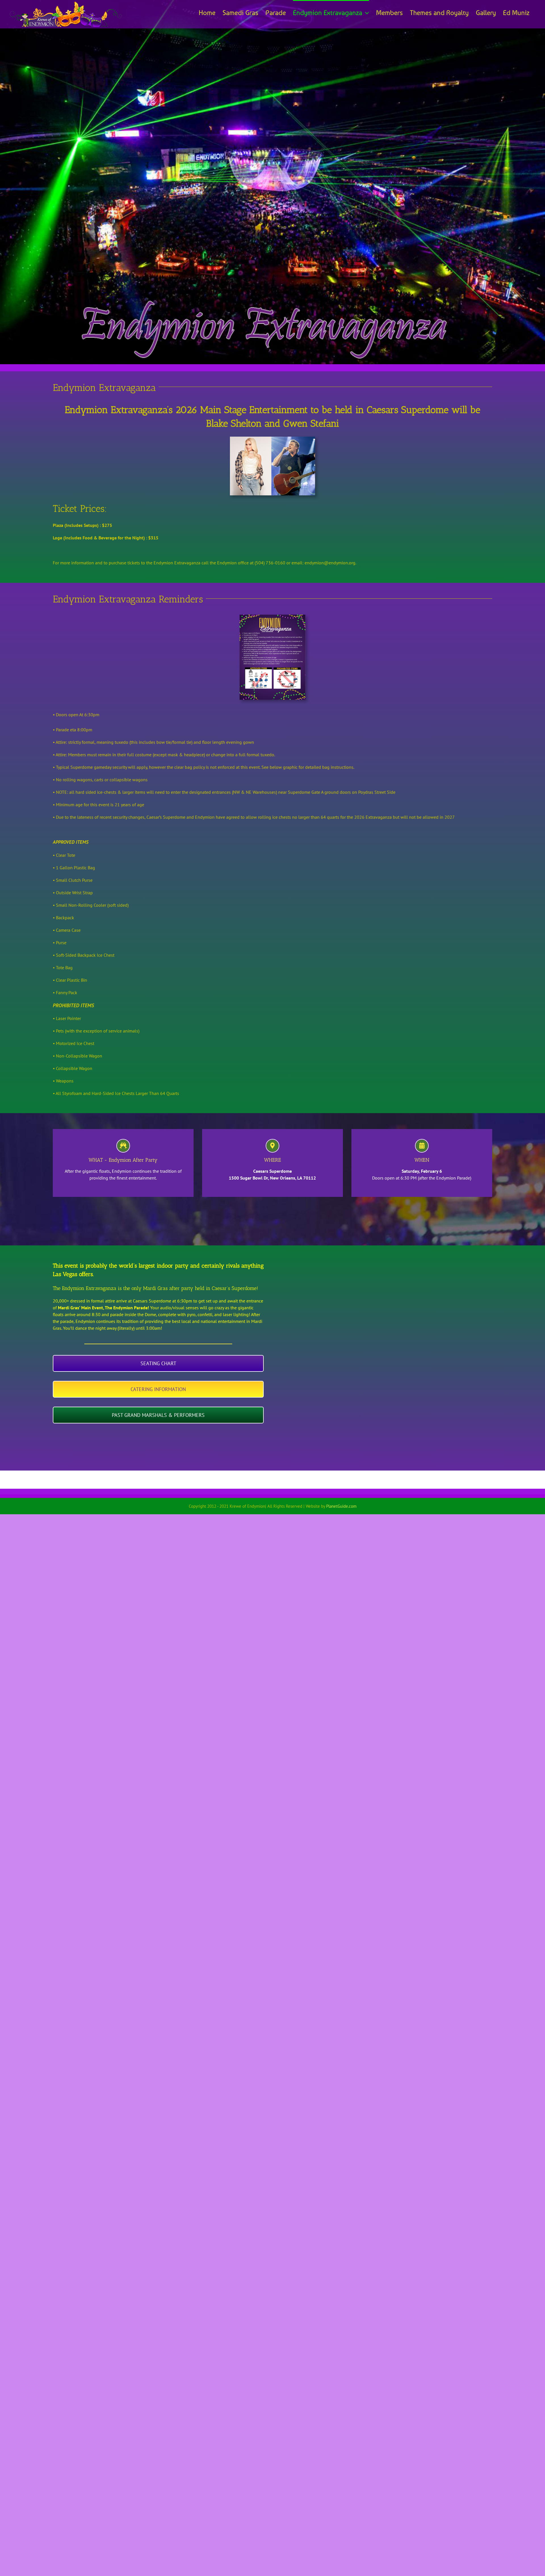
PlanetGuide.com (341, 1506)
